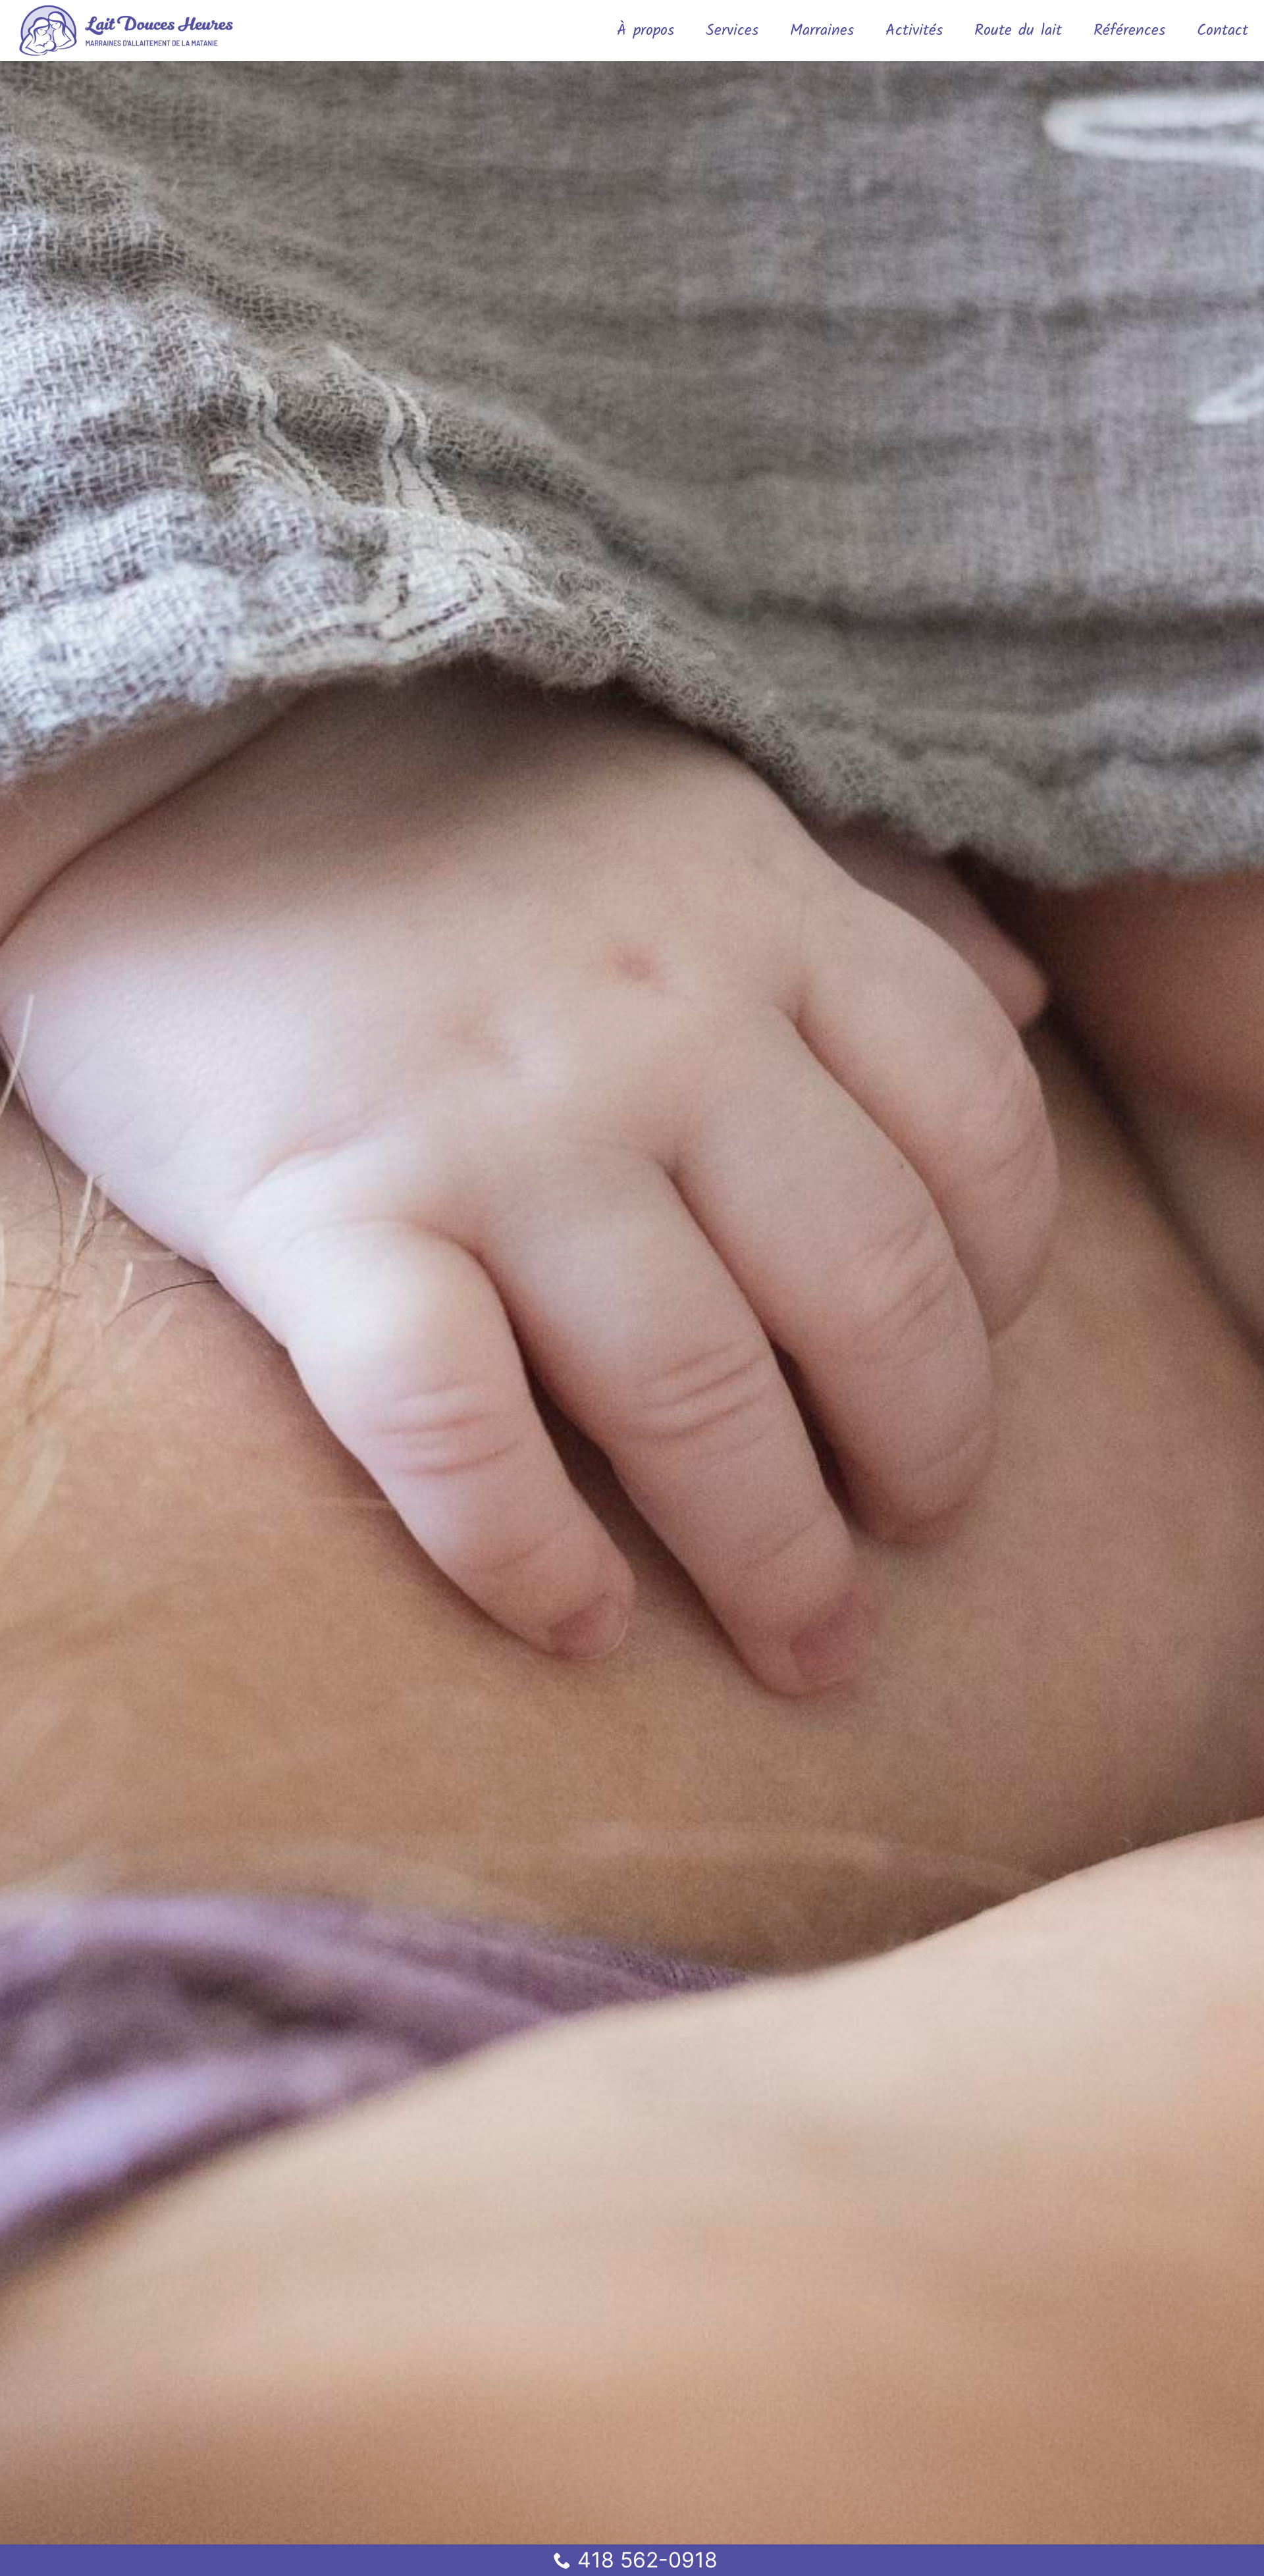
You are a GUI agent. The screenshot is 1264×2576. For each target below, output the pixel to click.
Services (732, 31)
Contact (1223, 31)
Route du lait (1018, 31)
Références (1129, 31)
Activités (914, 31)
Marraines (822, 31)
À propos (645, 31)
